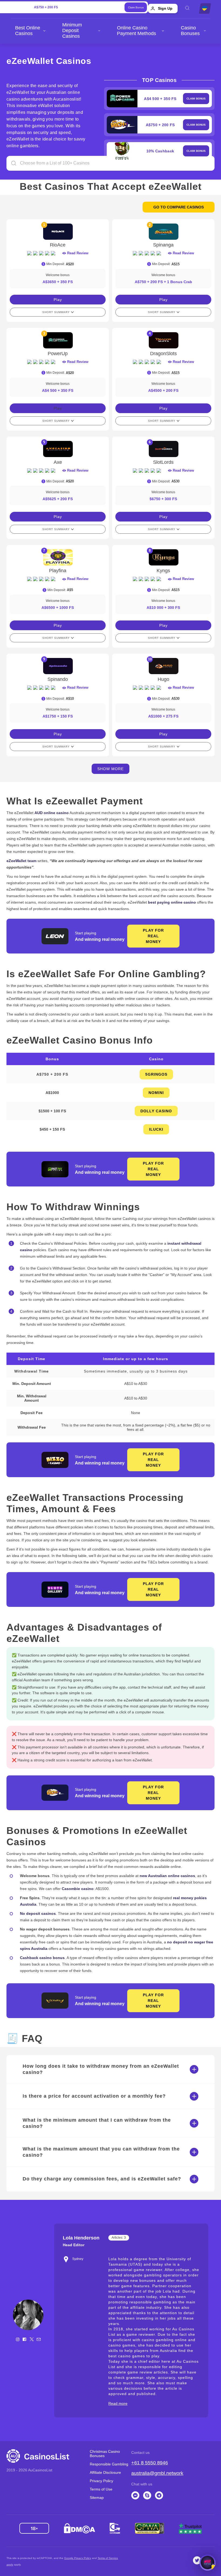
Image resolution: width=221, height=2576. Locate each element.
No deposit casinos (38, 1913)
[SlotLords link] (163, 449)
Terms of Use (101, 2489)
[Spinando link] (58, 666)
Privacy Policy (101, 2481)
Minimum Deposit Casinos (72, 30)
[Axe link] (58, 449)
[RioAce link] (58, 232)
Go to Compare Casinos (179, 207)
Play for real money (153, 936)
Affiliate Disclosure (105, 2472)
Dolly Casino (156, 1111)
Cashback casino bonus (42, 1958)
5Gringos (156, 1074)
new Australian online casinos (167, 1876)
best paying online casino (172, 902)
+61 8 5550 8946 (150, 2463)
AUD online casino (52, 813)
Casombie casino (78, 1889)
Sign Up (165, 8)
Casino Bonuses (190, 31)
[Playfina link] (58, 557)
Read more (118, 2403)
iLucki (156, 1129)
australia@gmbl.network (157, 2473)
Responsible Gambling (109, 2464)
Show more (110, 769)
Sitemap (97, 2498)
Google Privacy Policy (78, 2558)
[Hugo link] (163, 666)
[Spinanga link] (163, 232)
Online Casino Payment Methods (137, 31)
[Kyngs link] (163, 557)
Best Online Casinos (28, 31)
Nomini (156, 1093)
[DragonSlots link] (163, 340)
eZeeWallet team (21, 861)
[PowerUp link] (58, 340)
